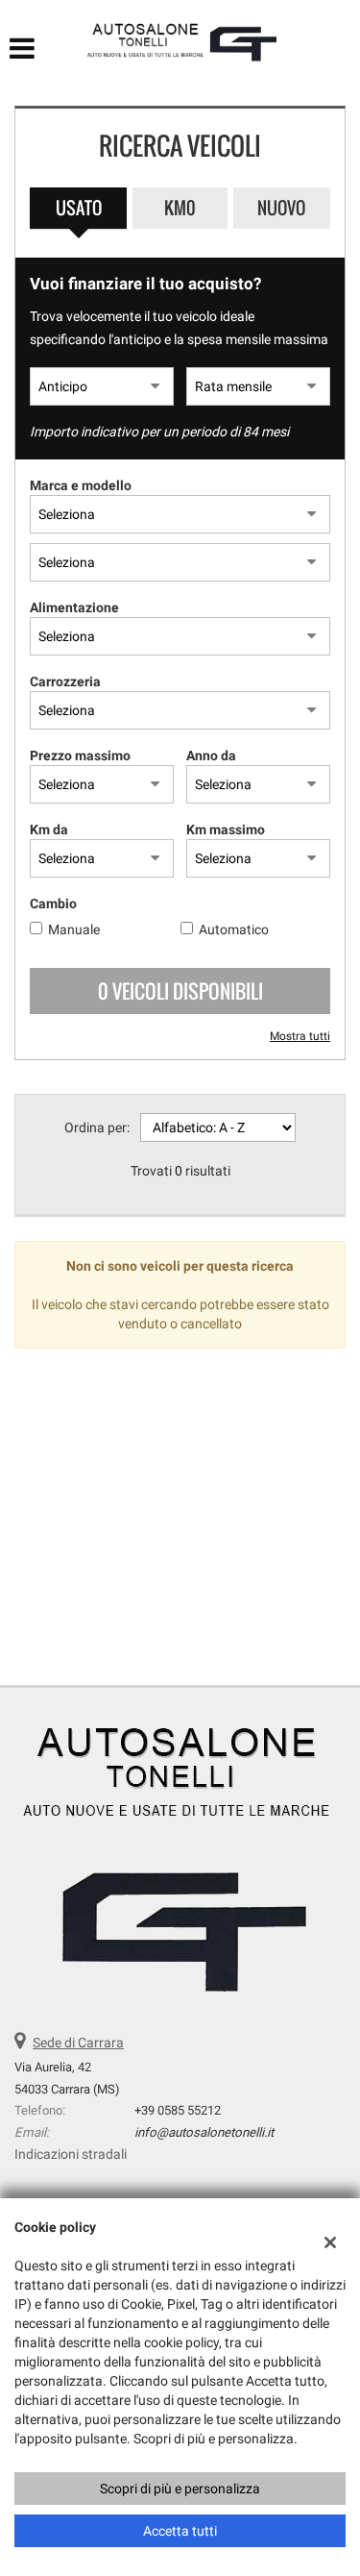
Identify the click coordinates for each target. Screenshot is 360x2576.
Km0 (180, 208)
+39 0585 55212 (178, 2110)
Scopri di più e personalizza (180, 2489)
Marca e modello (81, 485)
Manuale (74, 929)
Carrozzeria (65, 681)
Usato (79, 208)
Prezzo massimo (80, 755)
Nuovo (281, 208)
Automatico (234, 929)
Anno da (211, 755)
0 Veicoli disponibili (180, 991)
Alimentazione (74, 607)
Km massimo (226, 830)
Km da (49, 830)
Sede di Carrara (78, 2043)
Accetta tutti (180, 2531)
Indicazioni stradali (71, 2154)
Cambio (53, 904)
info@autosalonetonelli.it (204, 2132)
